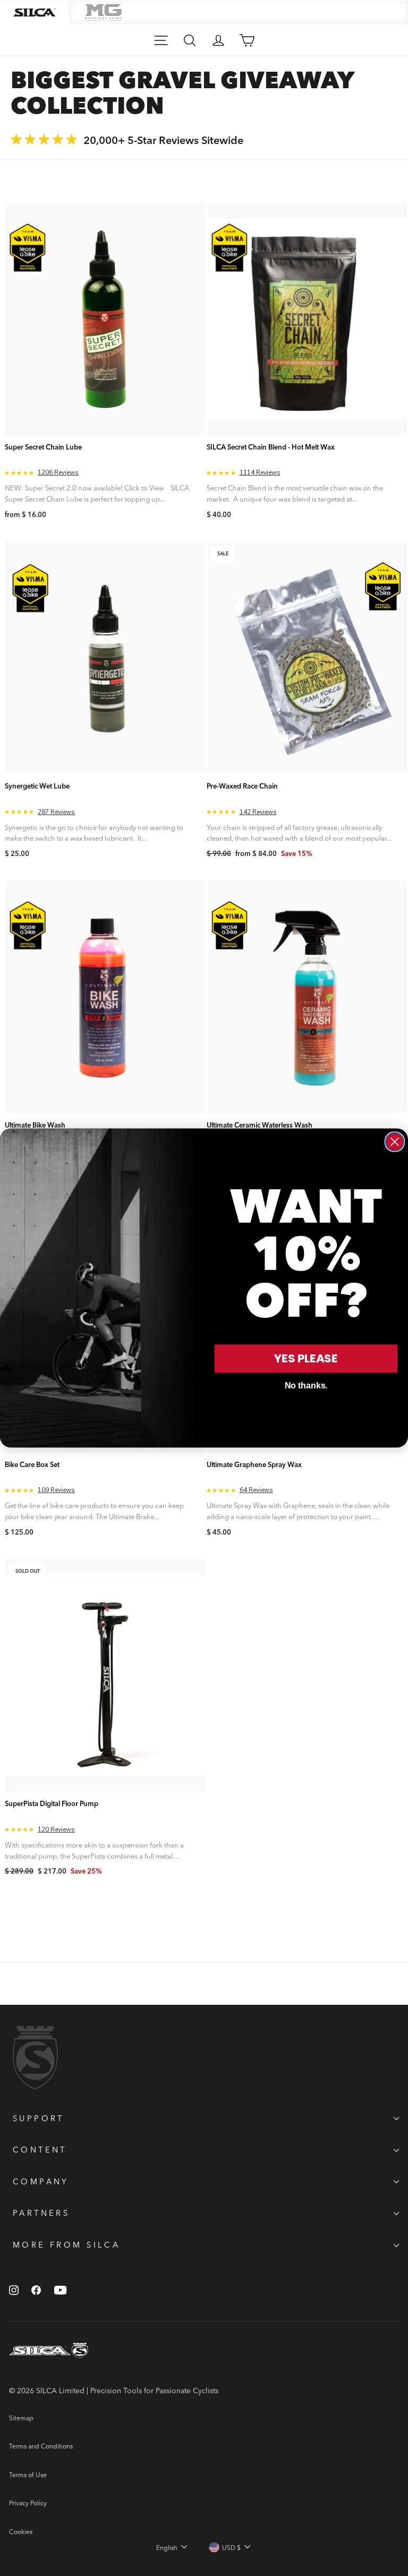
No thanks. (306, 1386)
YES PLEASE (306, 1358)
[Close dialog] (395, 1142)
